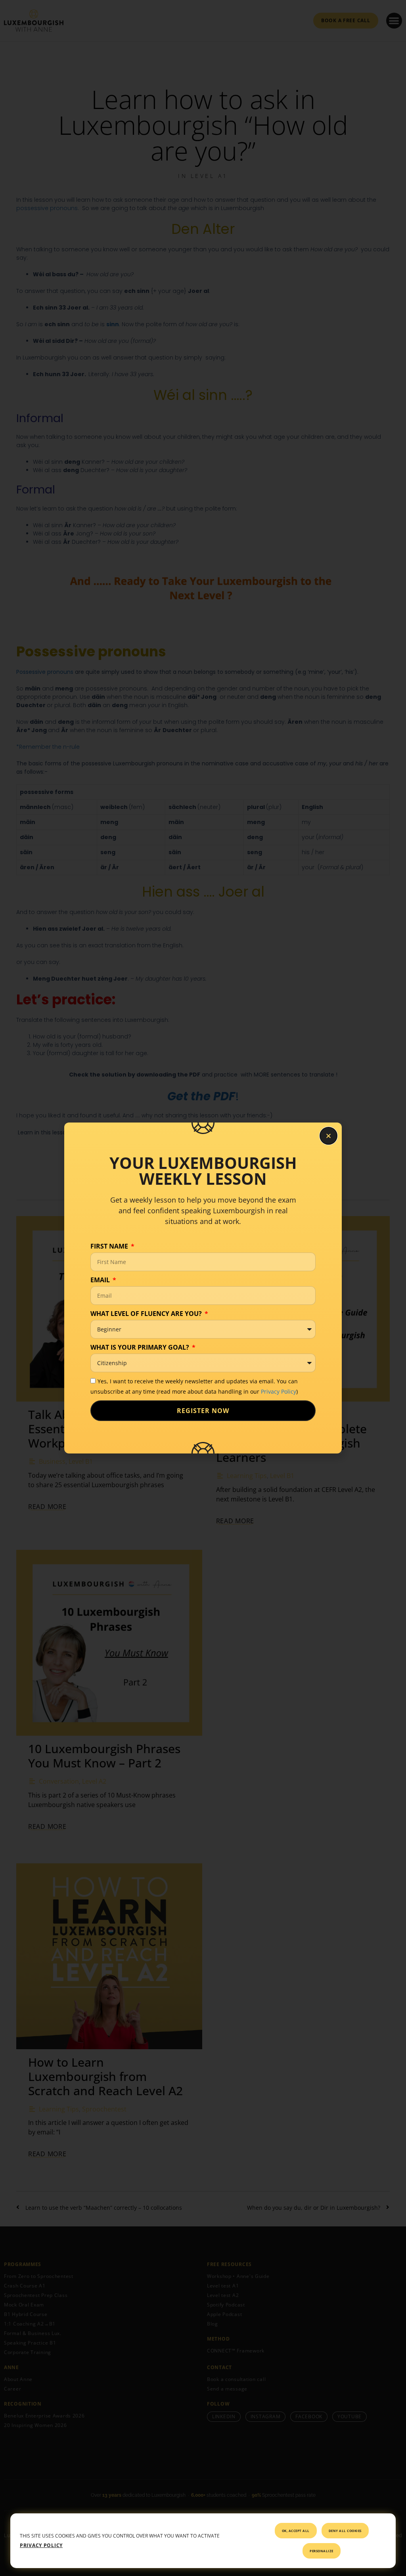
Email (101, 1280)
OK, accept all (296, 2531)
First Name (110, 1246)
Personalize (322, 2551)
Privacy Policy (279, 1391)
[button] (328, 1136)
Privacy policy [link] (41, 2545)
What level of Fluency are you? (147, 1314)
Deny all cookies (345, 2531)
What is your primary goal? (141, 1347)
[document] (203, 1288)
